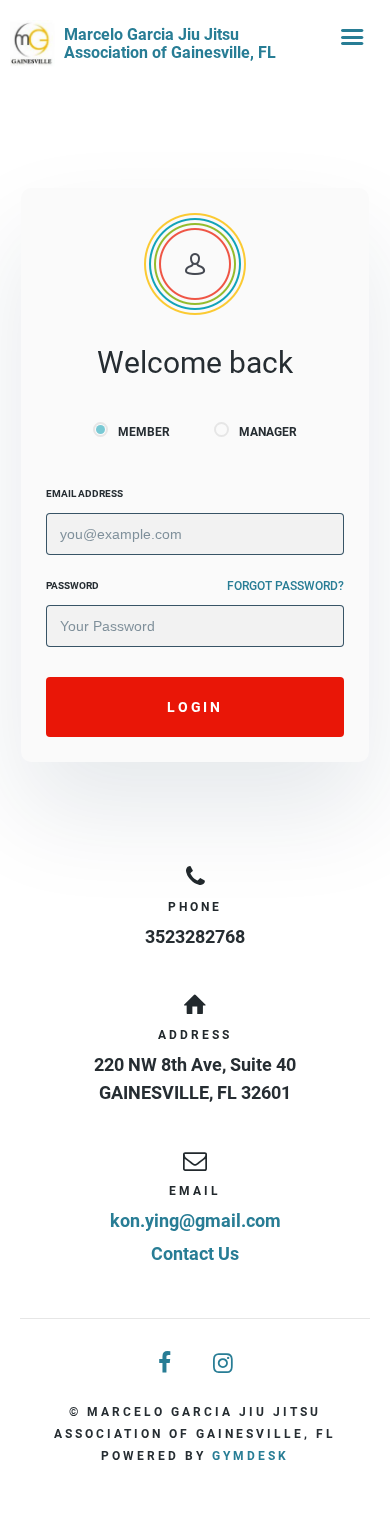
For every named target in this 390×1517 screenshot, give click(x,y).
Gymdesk (250, 1456)
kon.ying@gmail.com (195, 1220)
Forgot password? (285, 586)
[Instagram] (224, 1363)
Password (72, 585)
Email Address (84, 493)
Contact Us (195, 1253)
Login (194, 707)
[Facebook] (166, 1363)
